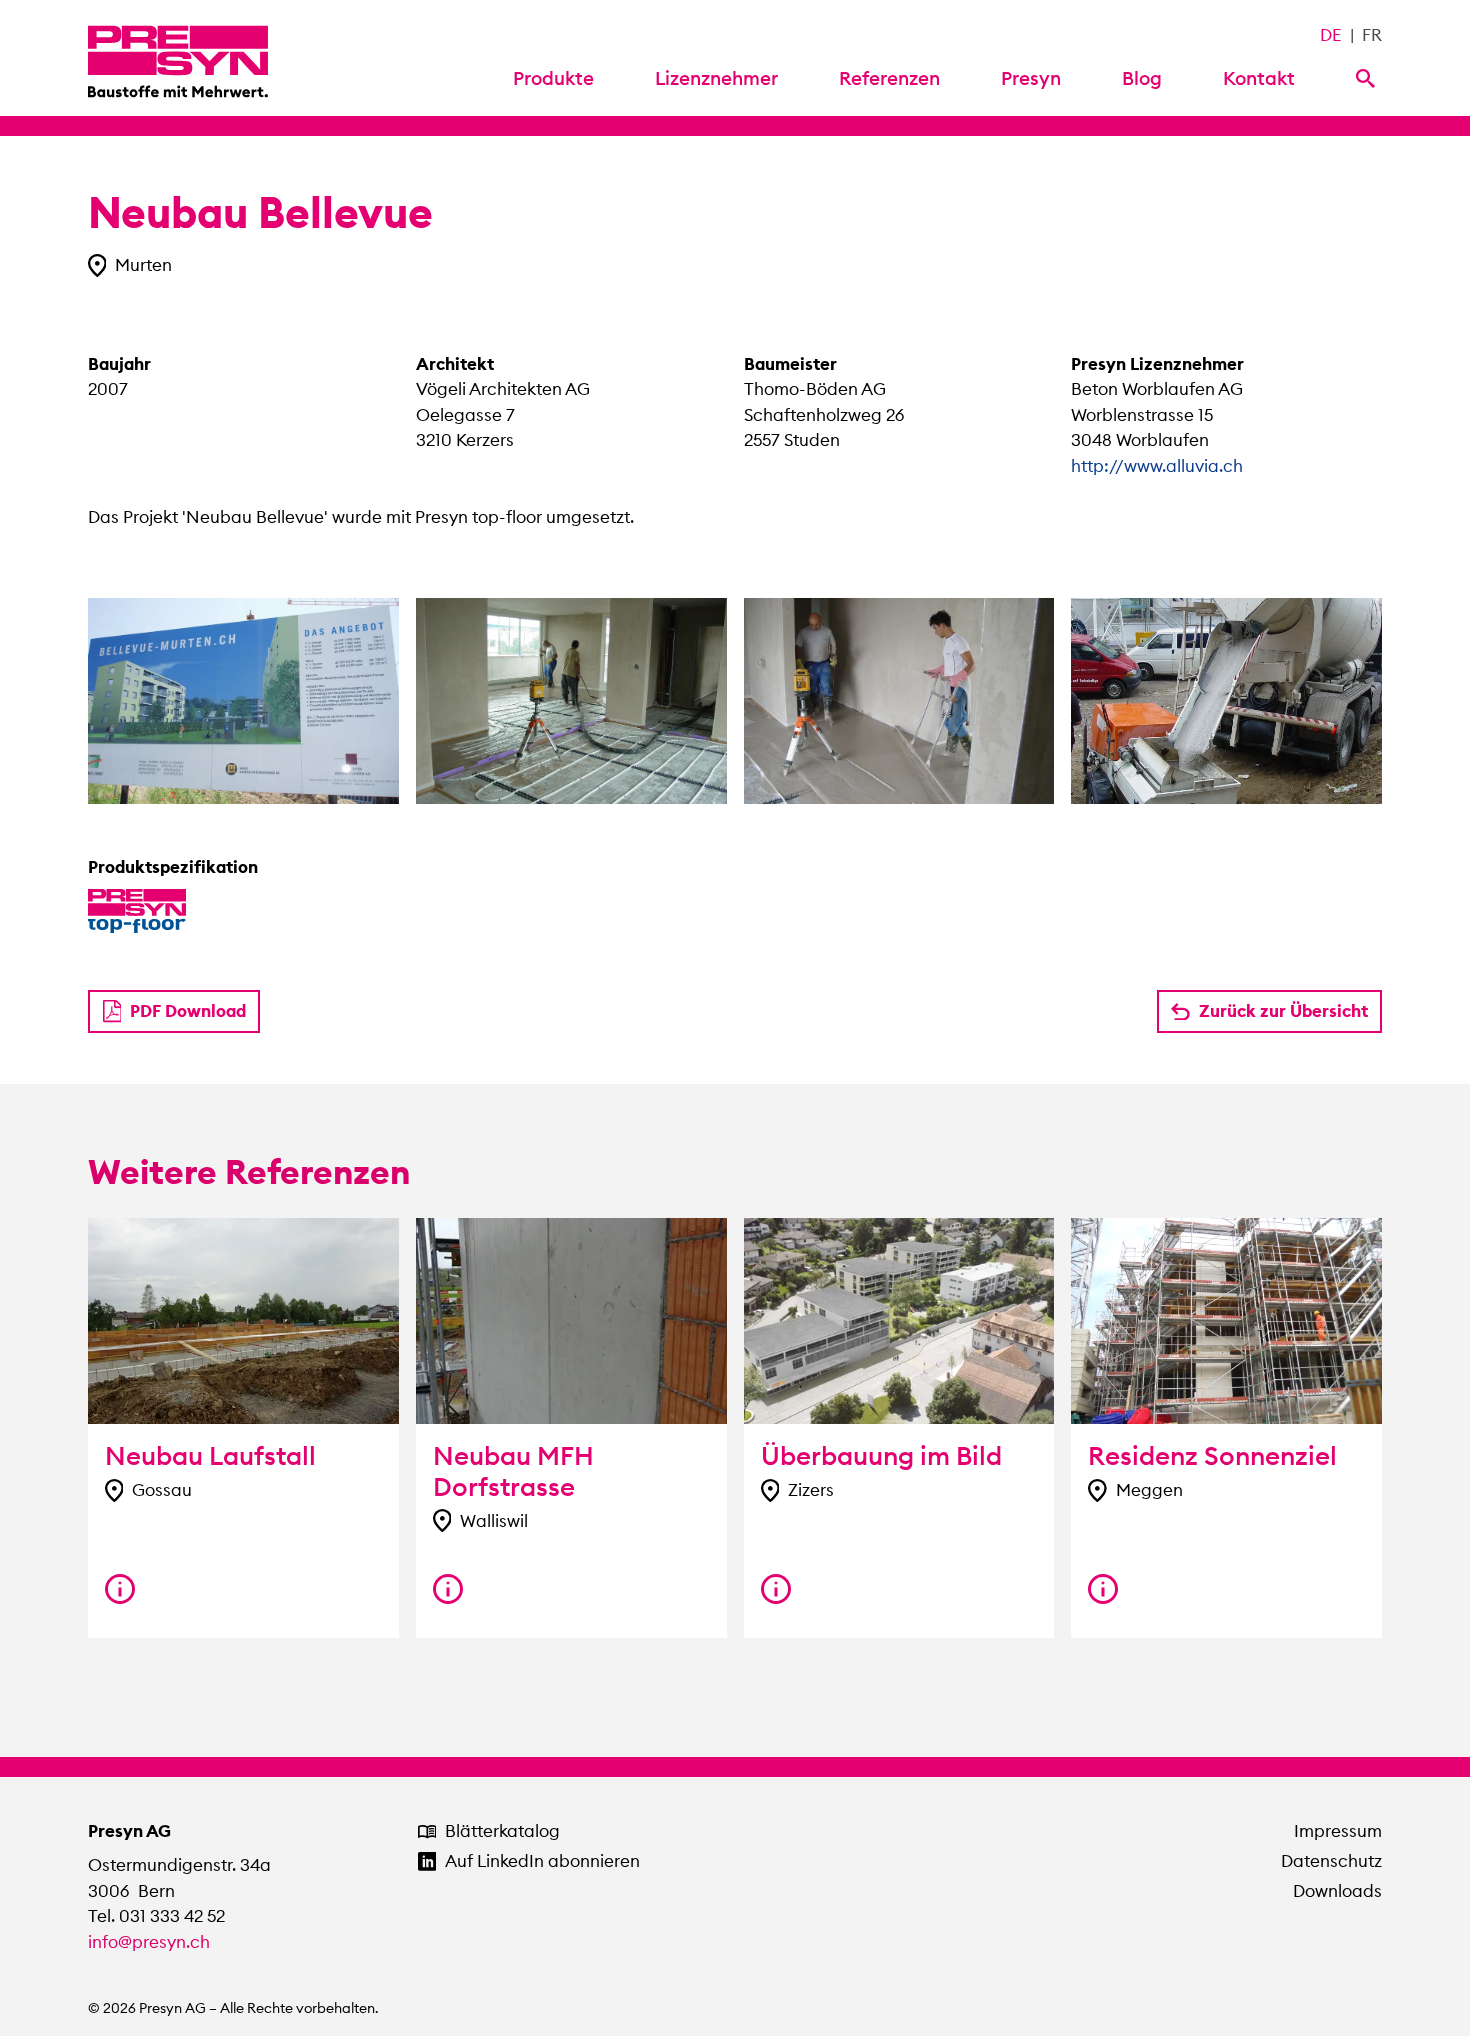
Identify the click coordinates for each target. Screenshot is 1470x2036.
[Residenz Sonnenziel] (1103, 1589)
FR (1372, 35)
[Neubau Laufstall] (120, 1589)
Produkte (553, 78)
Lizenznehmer (716, 78)
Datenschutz (1331, 1861)
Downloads (1337, 1891)
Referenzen (889, 78)
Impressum (1338, 1831)
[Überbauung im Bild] (776, 1589)
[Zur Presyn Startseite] (178, 58)
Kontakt (1259, 78)
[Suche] (1369, 76)
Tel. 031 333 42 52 (156, 1916)
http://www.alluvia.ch (1157, 466)
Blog (1142, 78)
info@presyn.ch (149, 1942)
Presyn (1031, 78)
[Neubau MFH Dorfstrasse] (448, 1589)
